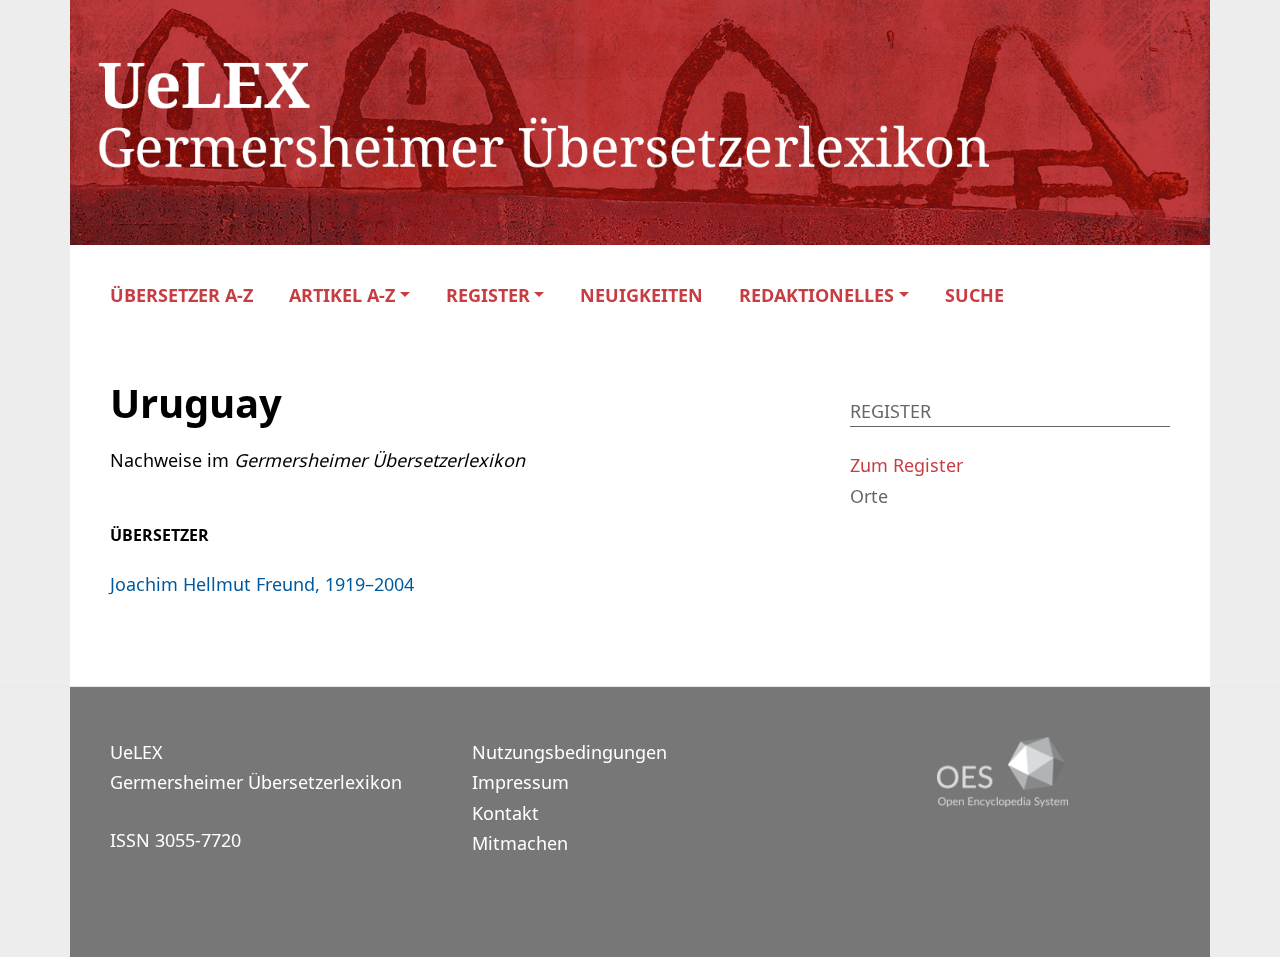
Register (488, 295)
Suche (974, 295)
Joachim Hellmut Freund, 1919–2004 (262, 584)
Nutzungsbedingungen (569, 752)
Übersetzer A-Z (181, 295)
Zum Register (906, 465)
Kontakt (505, 813)
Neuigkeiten (641, 295)
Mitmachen (520, 843)
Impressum (520, 782)
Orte (869, 496)
